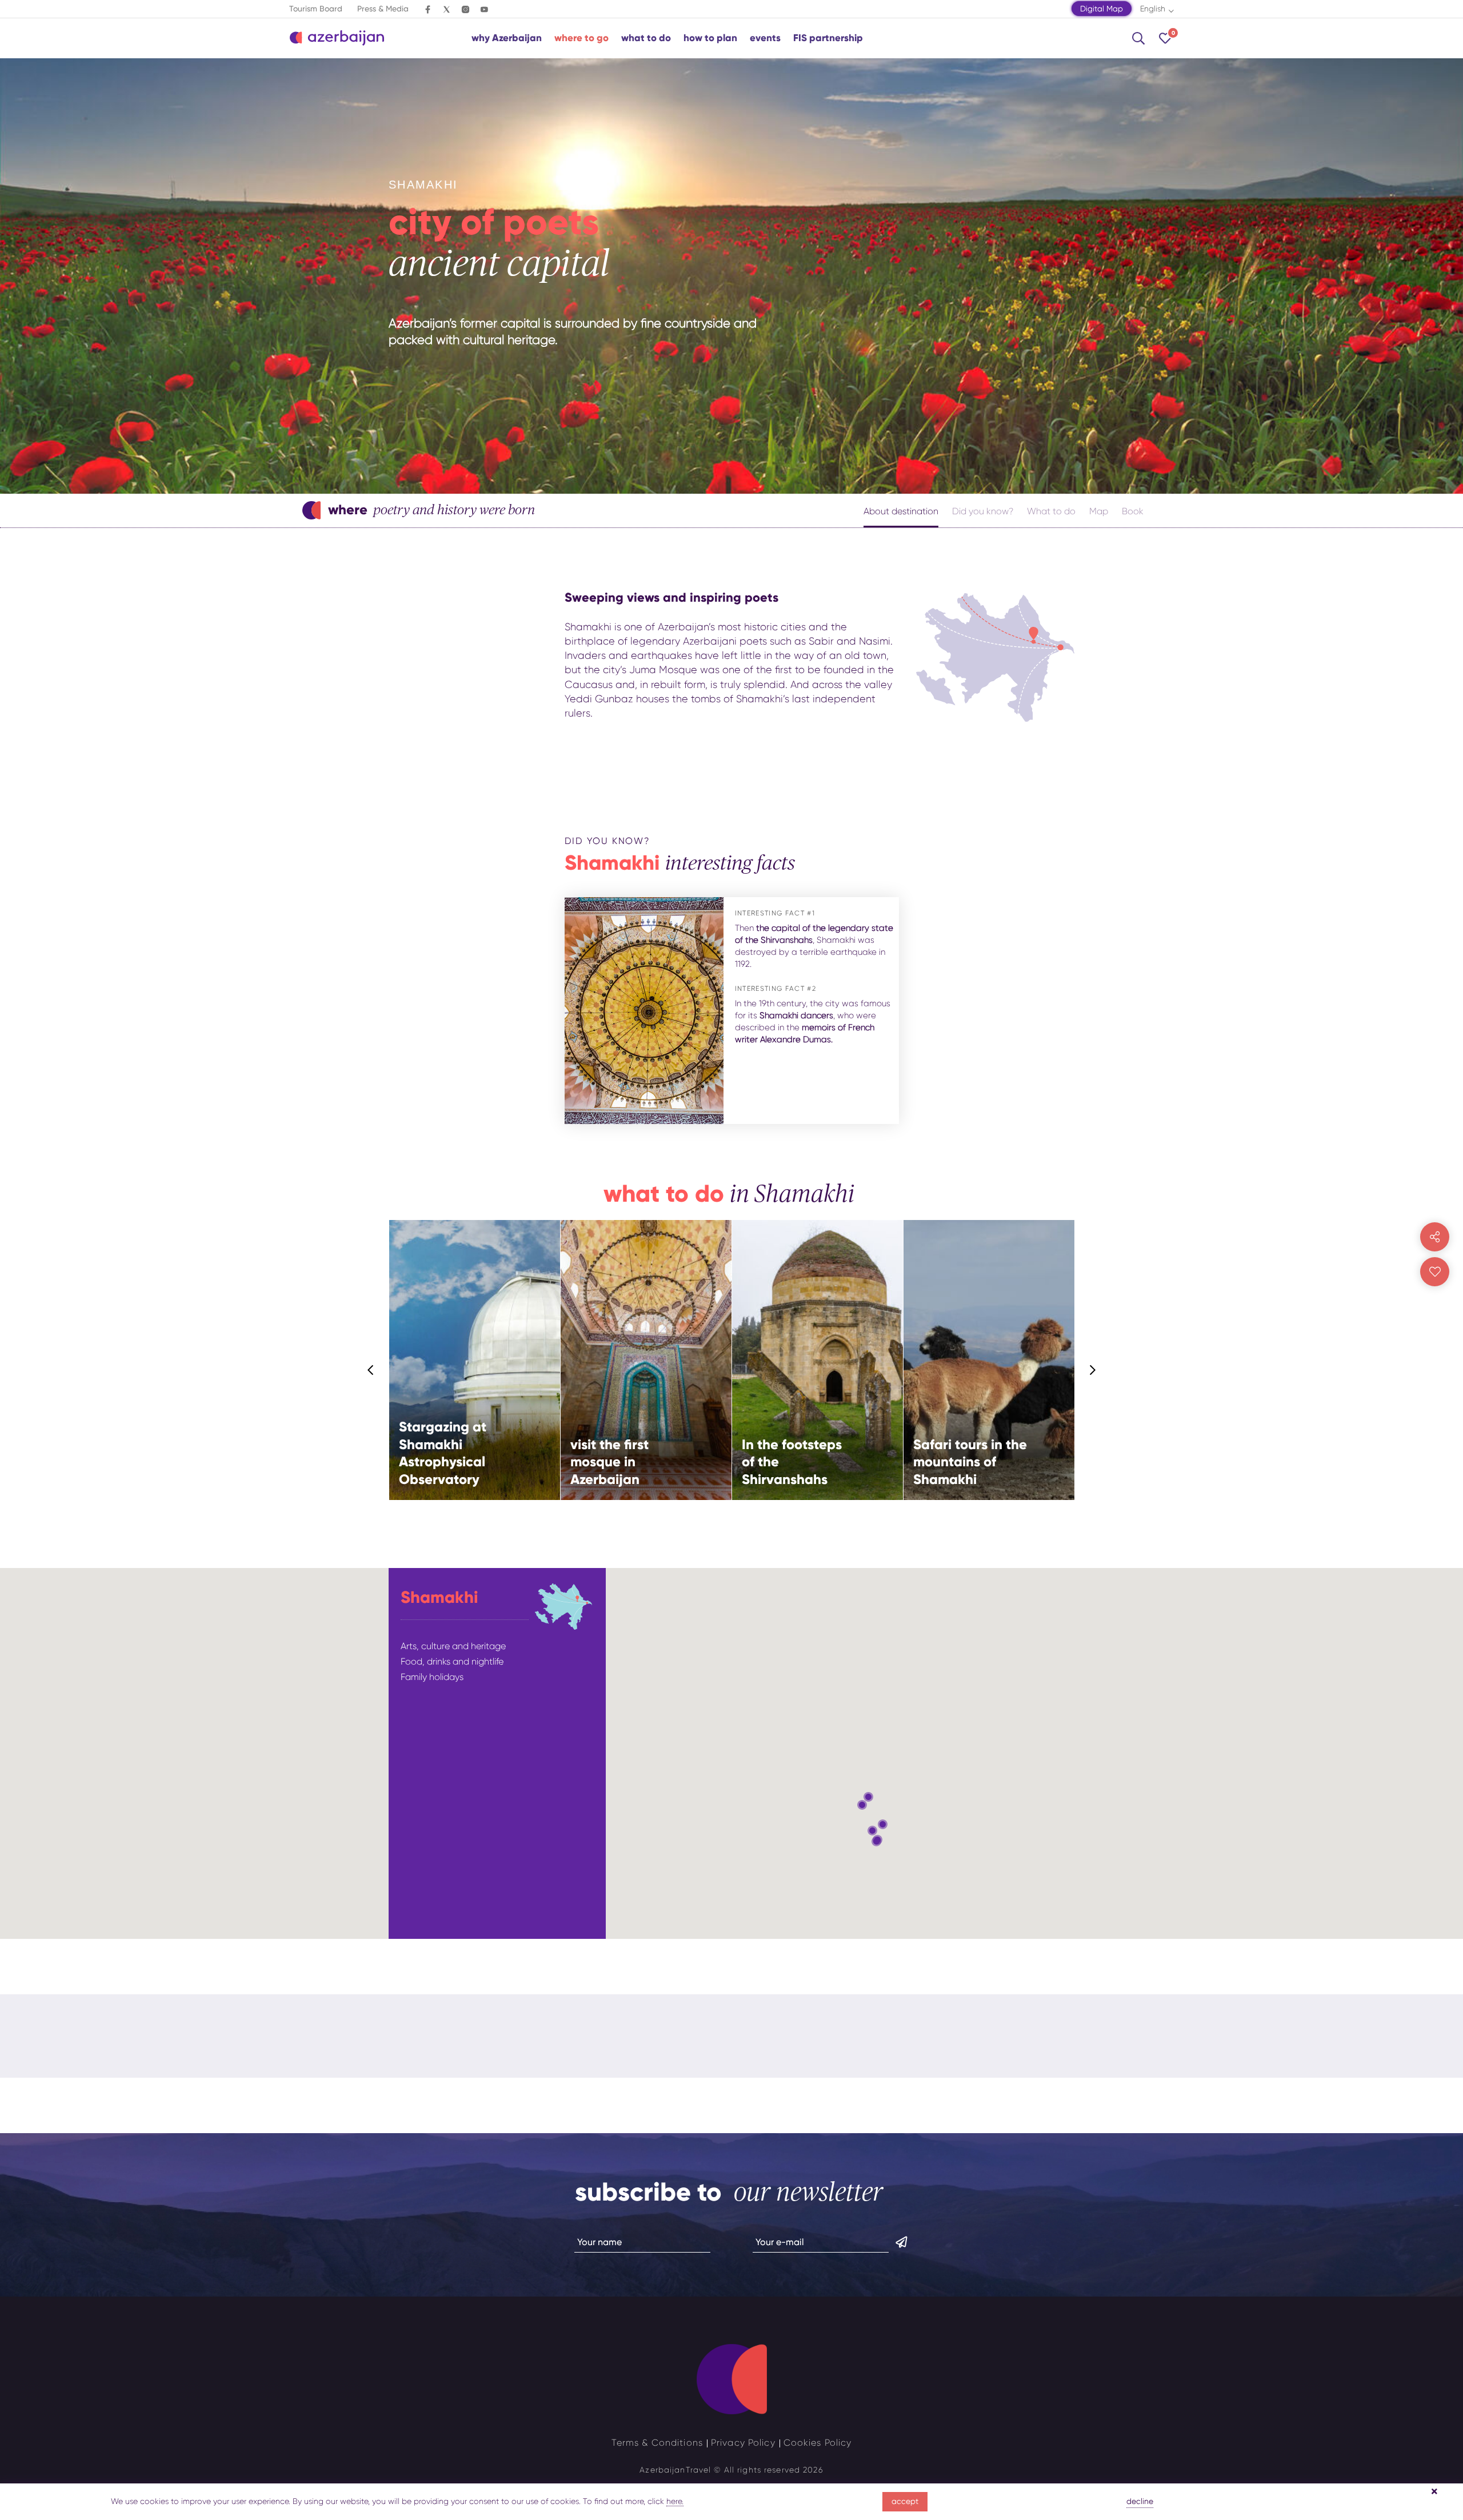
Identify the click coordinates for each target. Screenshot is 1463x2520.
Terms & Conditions (657, 2443)
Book (1133, 511)
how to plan (710, 38)
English (1153, 9)
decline (1140, 2501)
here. (675, 2501)
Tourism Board (316, 9)
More (523, 1401)
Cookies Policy (818, 2443)
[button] (868, 1797)
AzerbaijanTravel (675, 2470)
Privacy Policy (743, 2443)
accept (905, 2501)
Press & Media (383, 9)
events (765, 38)
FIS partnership (828, 38)
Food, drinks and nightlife (452, 1661)
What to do (1051, 511)
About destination (901, 511)
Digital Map (1102, 9)
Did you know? (983, 511)
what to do (646, 38)
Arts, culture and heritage (453, 1646)
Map (1099, 511)
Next (1093, 1370)
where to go (581, 38)
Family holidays (432, 1677)
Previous (370, 1370)
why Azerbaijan (507, 38)
